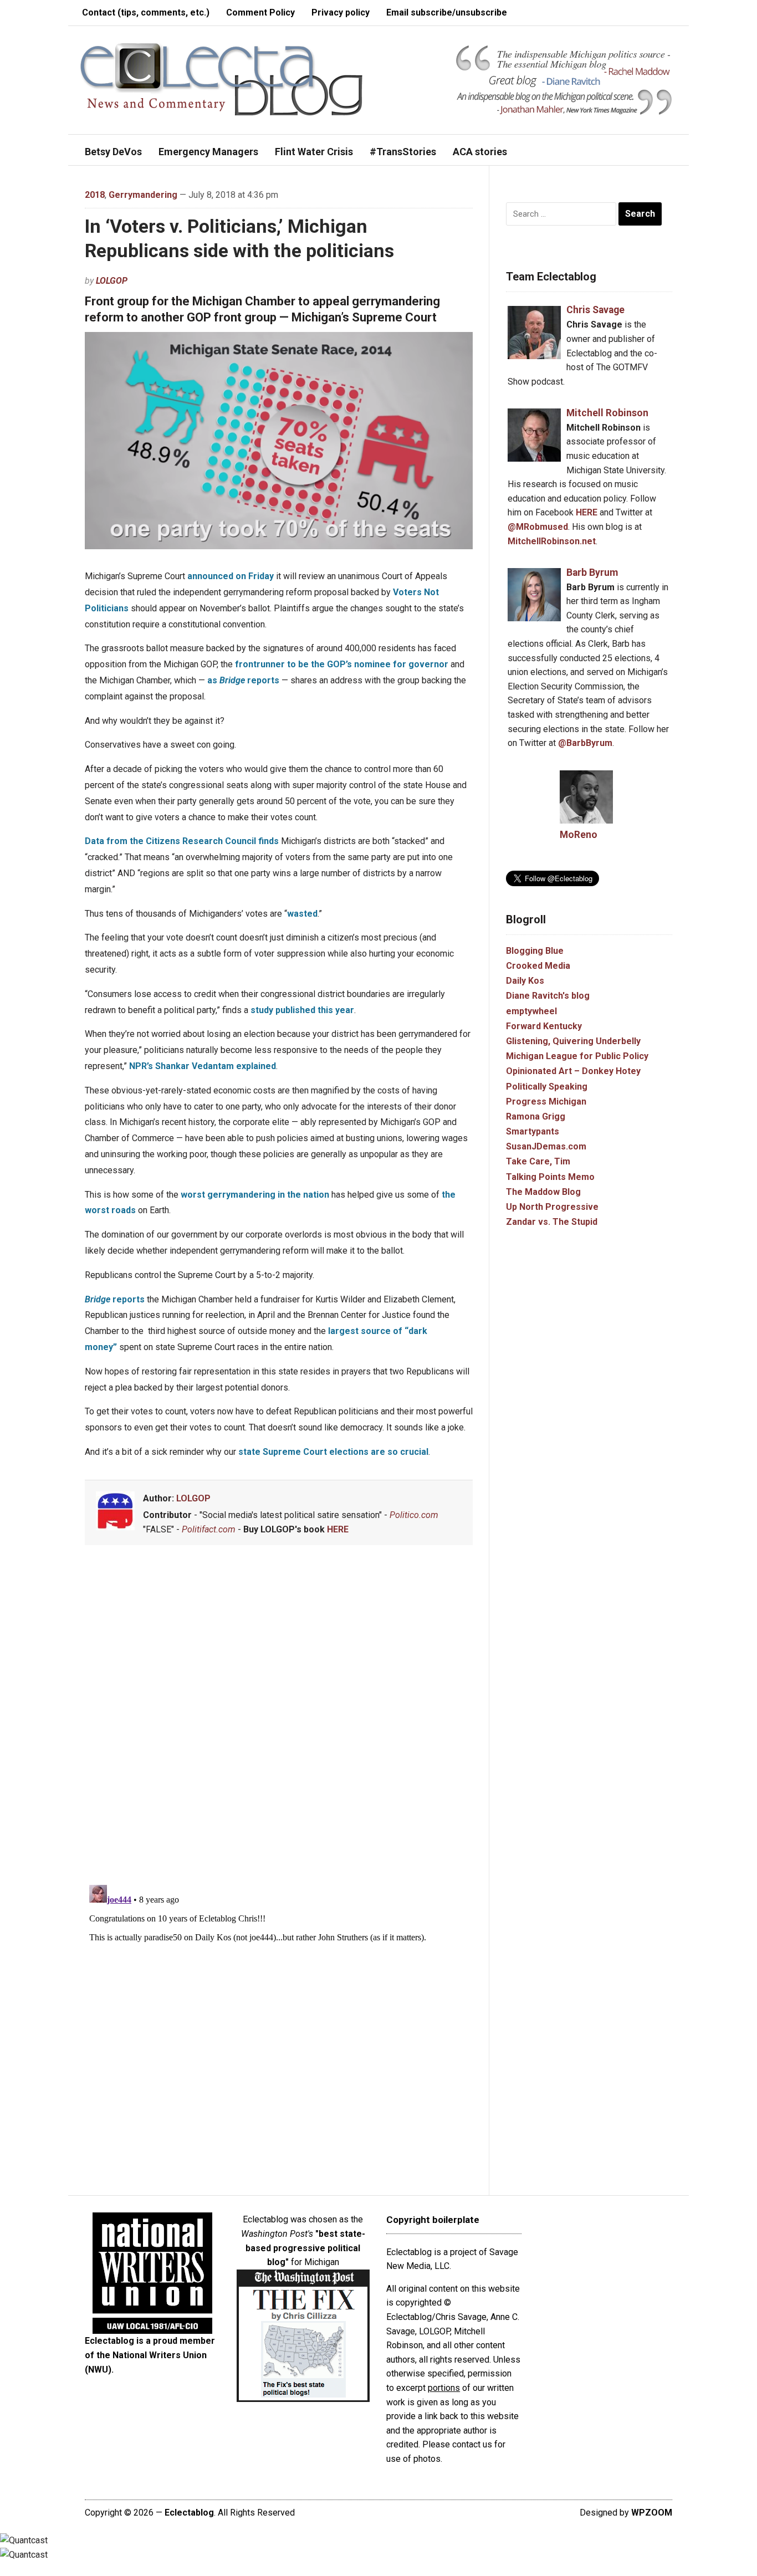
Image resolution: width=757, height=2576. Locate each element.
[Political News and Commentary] (221, 79)
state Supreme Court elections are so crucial (333, 1452)
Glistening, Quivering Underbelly (573, 1041)
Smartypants (533, 1131)
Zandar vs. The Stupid (552, 1222)
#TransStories (403, 152)
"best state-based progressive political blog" (305, 2248)
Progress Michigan (546, 1102)
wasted (302, 914)
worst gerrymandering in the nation (255, 1195)
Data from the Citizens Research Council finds (182, 841)
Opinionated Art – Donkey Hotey (573, 1071)
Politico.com (414, 1515)
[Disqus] (279, 1717)
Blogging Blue (535, 951)
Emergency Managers (208, 152)
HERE (338, 1529)
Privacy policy (341, 12)
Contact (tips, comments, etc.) (146, 12)
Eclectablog (189, 2513)
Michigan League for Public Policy (577, 1056)
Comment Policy (260, 12)
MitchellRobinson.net (552, 541)
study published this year (302, 1010)
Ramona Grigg (536, 1116)
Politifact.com (209, 1529)
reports (115, 1299)
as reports (243, 680)
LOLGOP (112, 281)
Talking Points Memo (550, 1177)
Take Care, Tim (538, 1161)
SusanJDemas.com (546, 1146)
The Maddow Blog (543, 1192)
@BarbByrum (585, 743)
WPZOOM (652, 2513)
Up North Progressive (552, 1207)
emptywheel (531, 1011)
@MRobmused (538, 527)
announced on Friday (231, 576)
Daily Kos (525, 981)
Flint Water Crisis (314, 152)
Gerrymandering (143, 195)
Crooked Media (538, 966)
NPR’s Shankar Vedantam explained (203, 1066)
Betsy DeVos (113, 152)
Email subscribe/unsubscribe (447, 12)
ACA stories (480, 152)
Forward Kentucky (544, 1026)
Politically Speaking (547, 1087)
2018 (95, 195)
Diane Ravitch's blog (548, 996)
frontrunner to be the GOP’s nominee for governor (341, 664)
